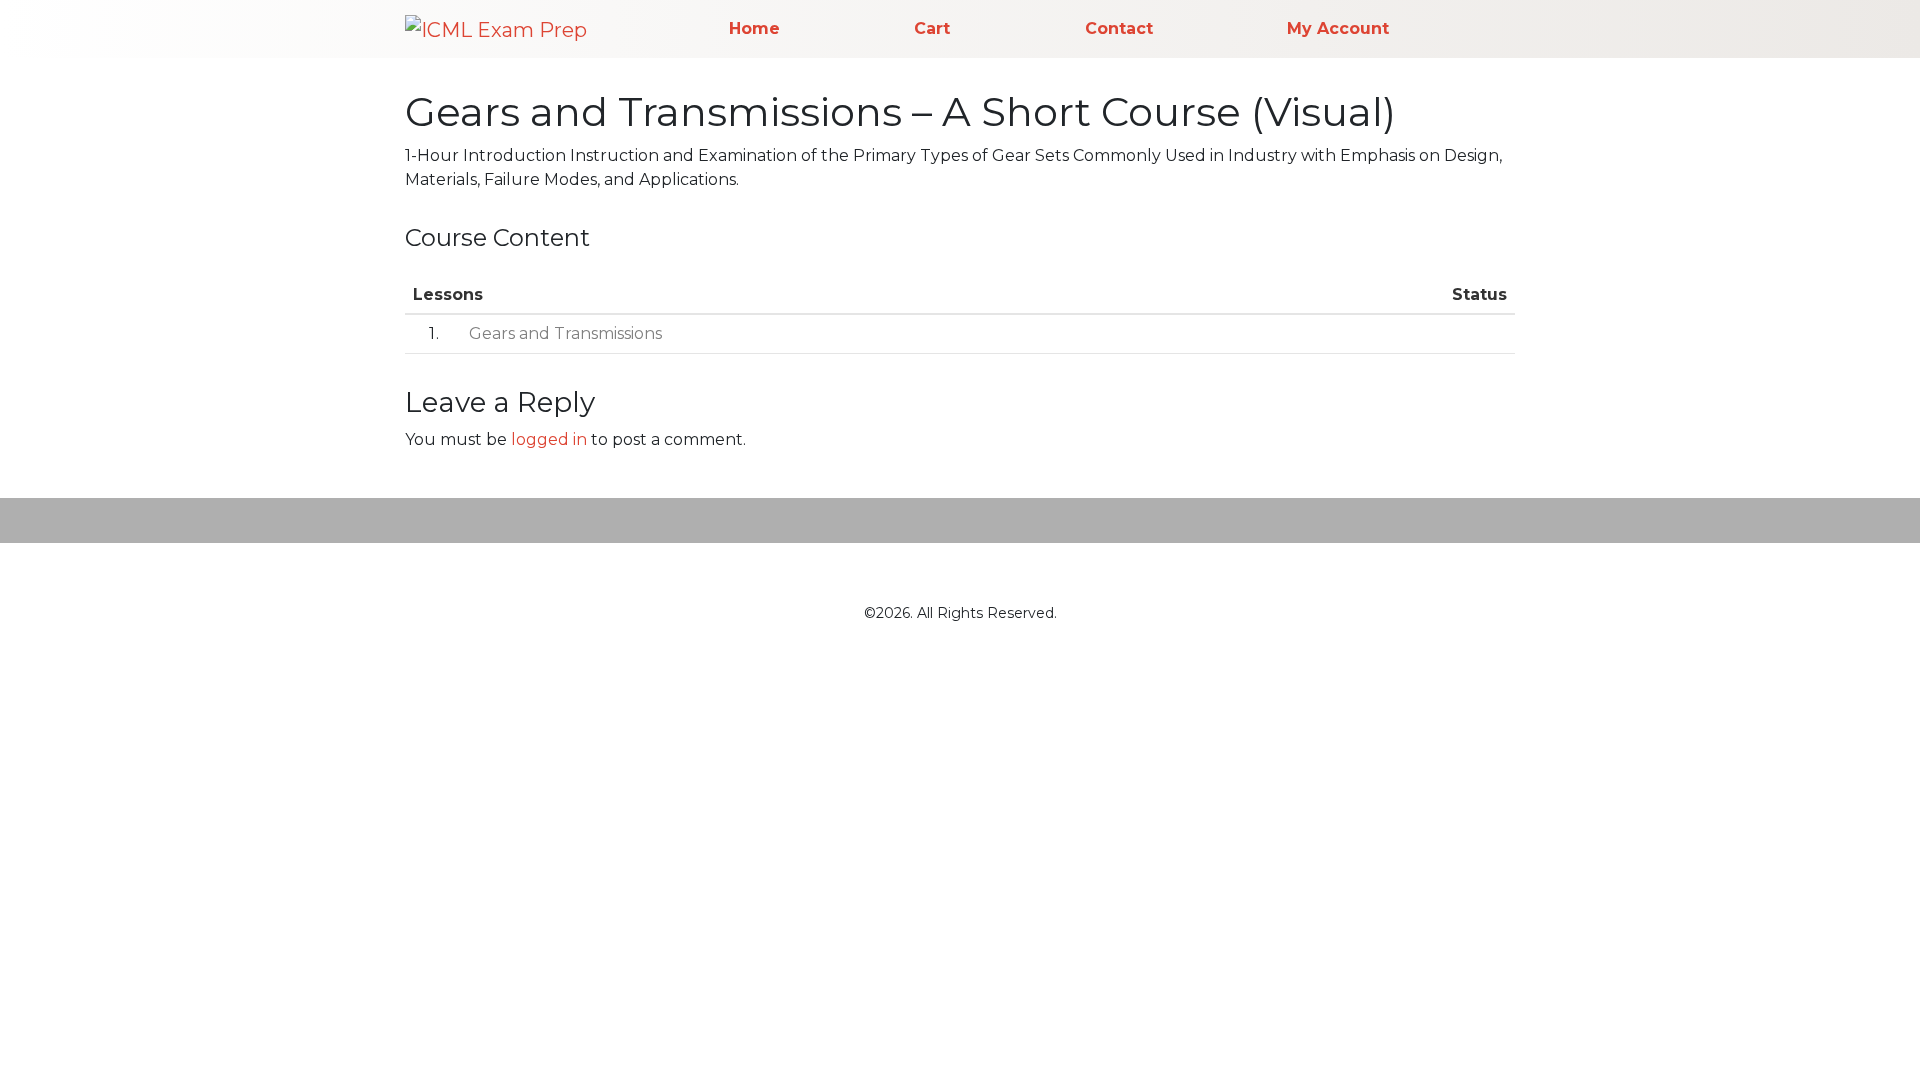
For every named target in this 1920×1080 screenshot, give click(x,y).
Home (754, 28)
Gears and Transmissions (565, 333)
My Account (1338, 28)
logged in (549, 439)
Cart (932, 28)
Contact (1119, 28)
